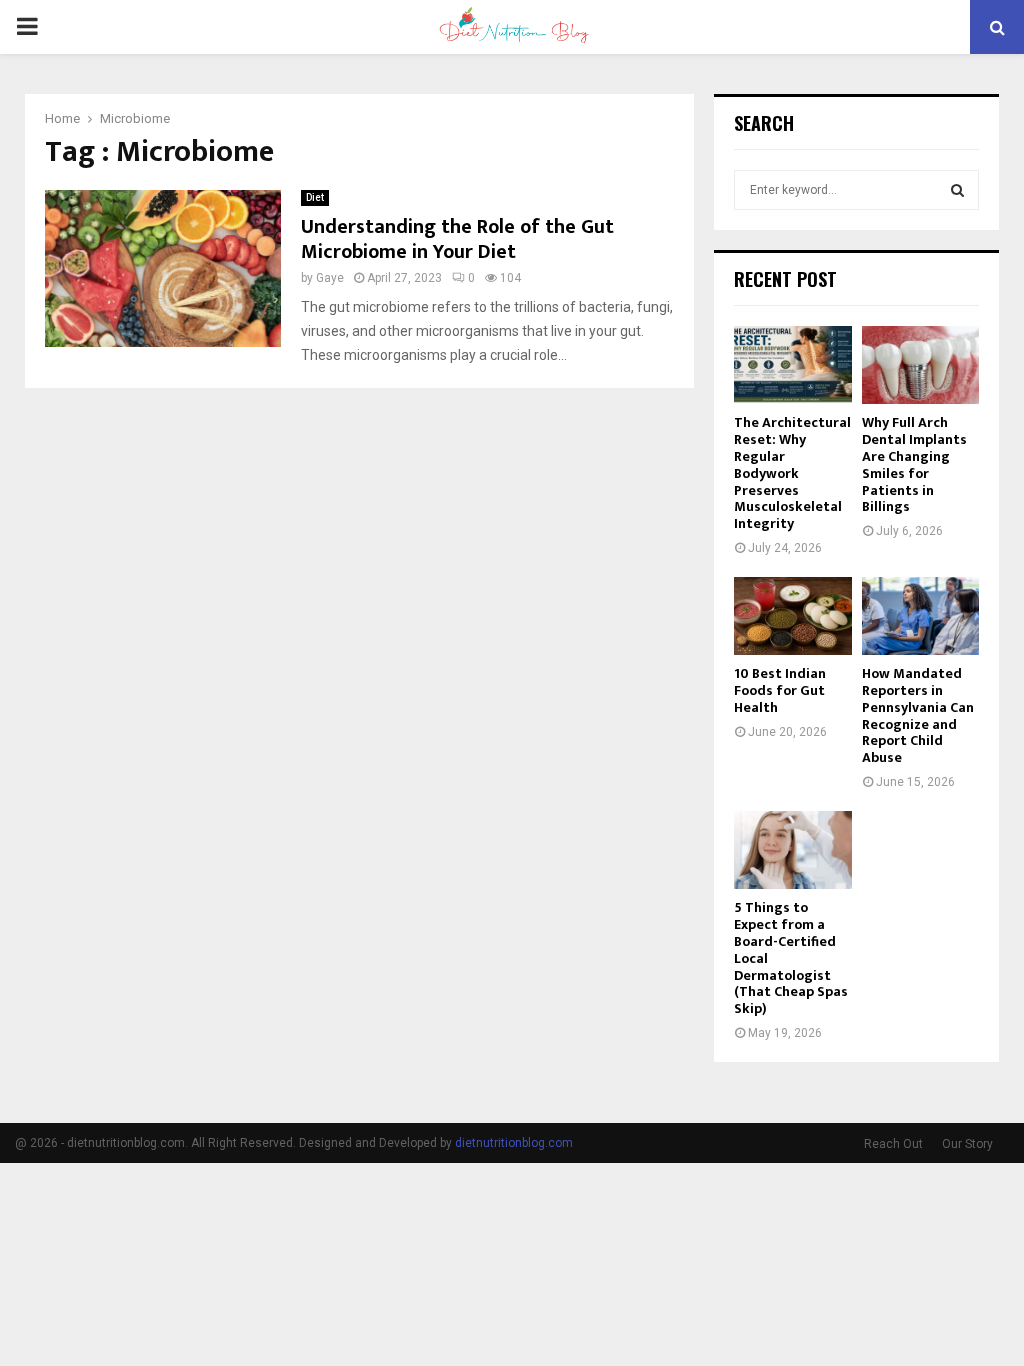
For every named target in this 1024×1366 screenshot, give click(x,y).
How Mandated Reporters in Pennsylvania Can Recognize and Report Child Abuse (918, 715)
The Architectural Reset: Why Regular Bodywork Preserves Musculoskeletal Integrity (792, 473)
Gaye (330, 278)
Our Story (967, 1144)
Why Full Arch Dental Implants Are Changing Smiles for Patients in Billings (914, 464)
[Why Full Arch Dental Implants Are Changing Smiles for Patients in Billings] (921, 365)
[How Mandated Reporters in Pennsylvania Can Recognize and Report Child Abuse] (921, 616)
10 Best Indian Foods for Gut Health (780, 690)
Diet (315, 197)
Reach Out (893, 1144)
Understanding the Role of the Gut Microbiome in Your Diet (457, 239)
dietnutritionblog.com (514, 1143)
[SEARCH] (957, 190)
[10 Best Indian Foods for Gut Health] (793, 616)
